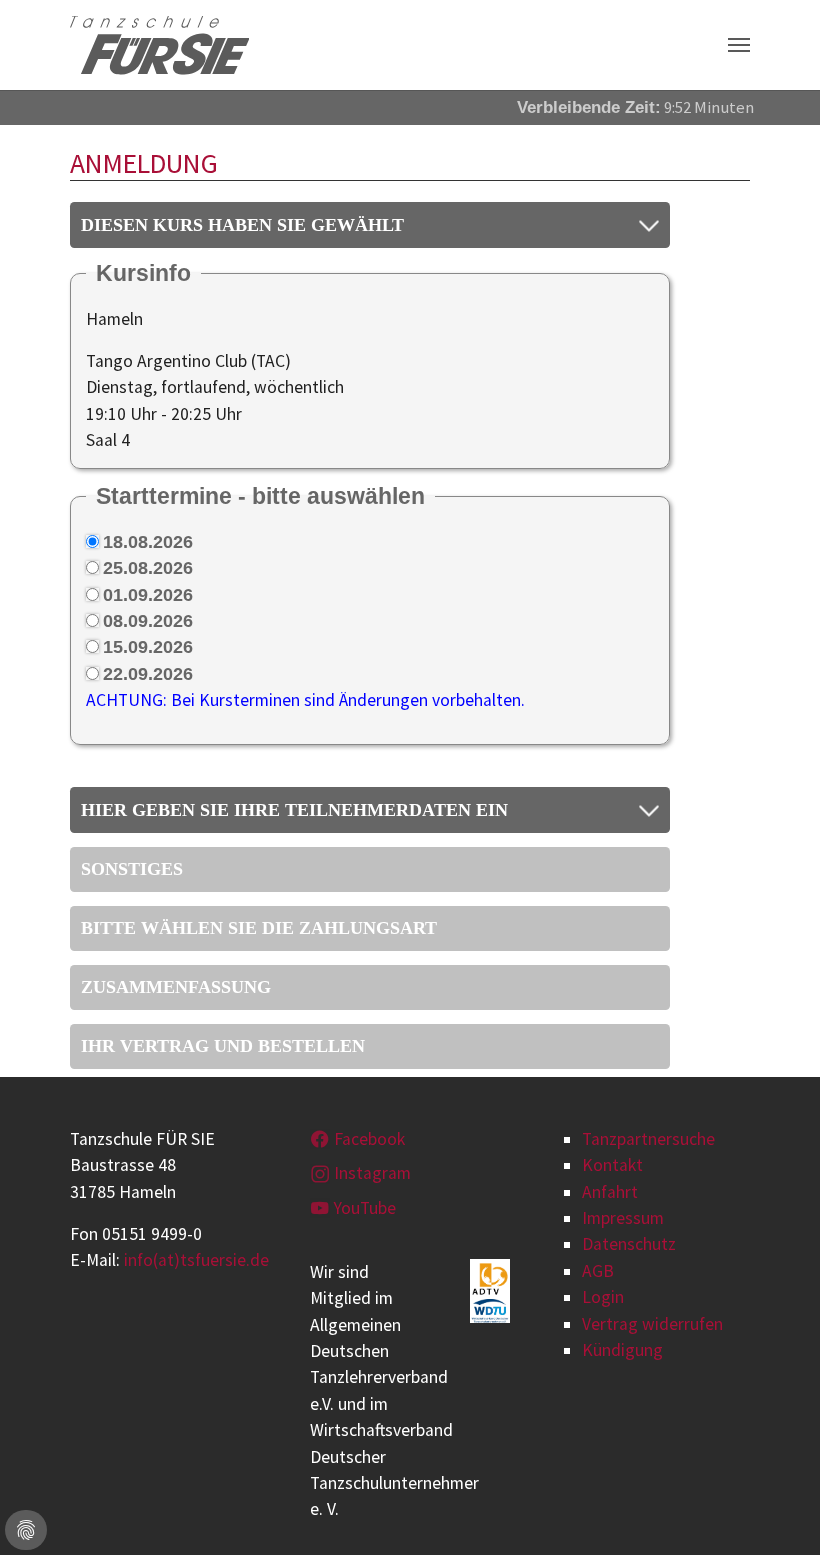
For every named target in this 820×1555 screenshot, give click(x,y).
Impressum (623, 1218)
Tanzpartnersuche (648, 1139)
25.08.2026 (148, 568)
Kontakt (612, 1165)
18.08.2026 (148, 542)
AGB (598, 1271)
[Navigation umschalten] (739, 45)
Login (603, 1297)
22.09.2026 (148, 674)
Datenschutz (629, 1244)
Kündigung (622, 1350)
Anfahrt (610, 1192)
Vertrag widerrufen (652, 1324)
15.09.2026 (148, 647)
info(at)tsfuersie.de (196, 1260)
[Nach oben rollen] (773, 1508)
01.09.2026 (148, 595)
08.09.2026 (148, 621)
